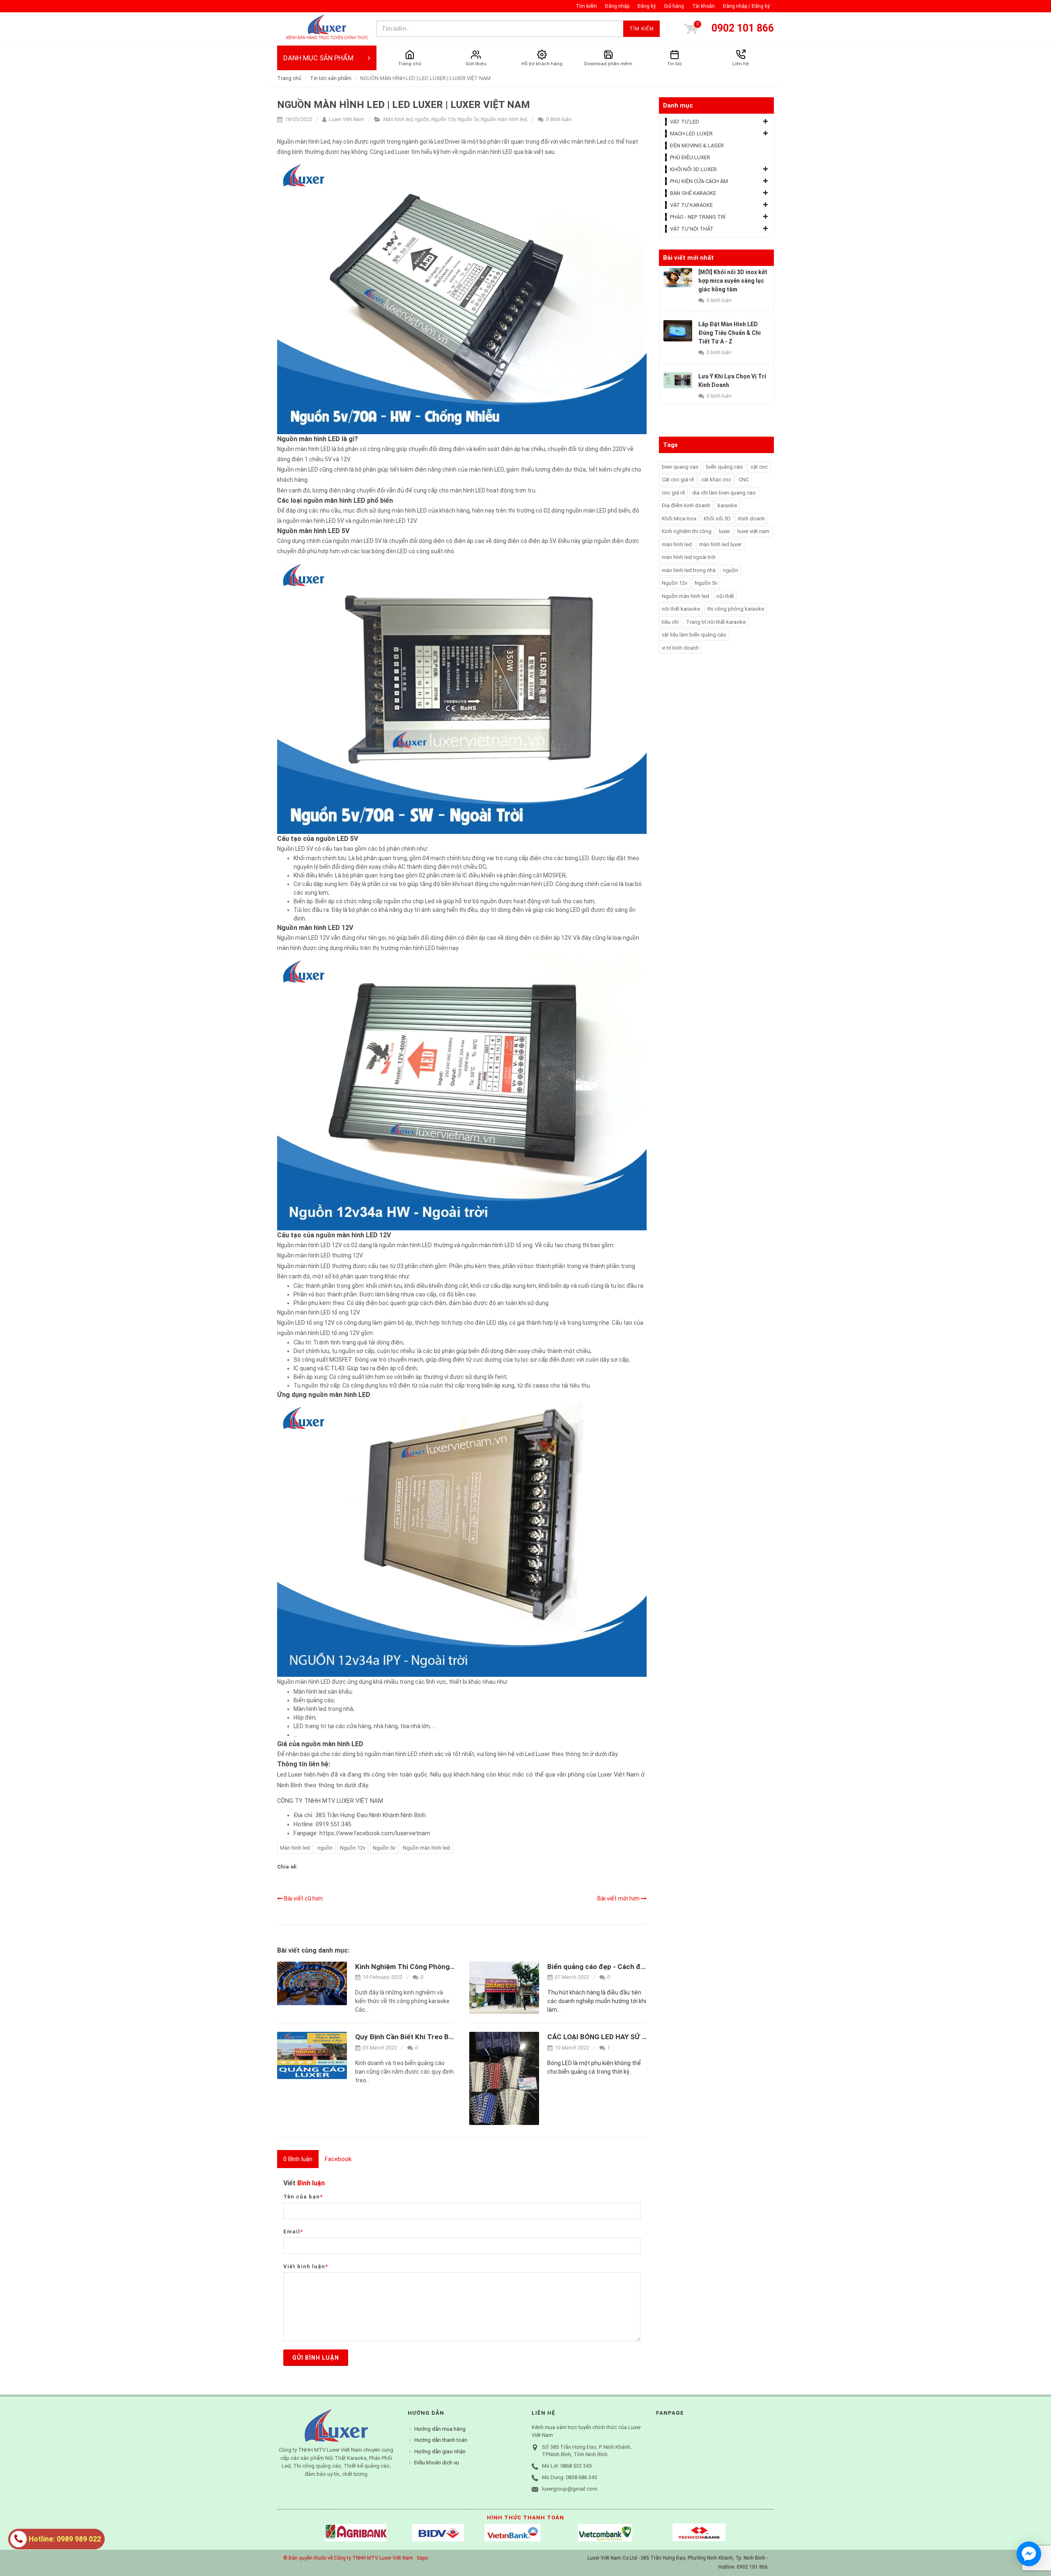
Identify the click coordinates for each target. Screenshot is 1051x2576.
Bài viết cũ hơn (303, 1898)
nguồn (422, 119)
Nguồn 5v (468, 119)
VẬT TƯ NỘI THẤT (692, 229)
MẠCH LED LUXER (691, 134)
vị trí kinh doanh (680, 648)
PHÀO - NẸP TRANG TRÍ (698, 217)
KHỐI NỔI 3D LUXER (693, 169)
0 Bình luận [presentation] (298, 2159)
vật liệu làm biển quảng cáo (694, 635)
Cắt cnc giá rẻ (678, 480)
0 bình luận (718, 300)
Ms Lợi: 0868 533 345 (567, 2466)
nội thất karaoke (681, 609)
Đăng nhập (617, 6)
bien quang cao (680, 467)
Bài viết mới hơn (619, 1898)
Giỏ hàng (674, 6)
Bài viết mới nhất (688, 258)
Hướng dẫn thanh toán (441, 2440)
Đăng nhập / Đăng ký (746, 6)
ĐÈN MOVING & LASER (697, 145)
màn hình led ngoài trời (689, 557)
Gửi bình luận (316, 2358)
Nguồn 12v (443, 119)
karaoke (727, 505)
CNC (744, 480)
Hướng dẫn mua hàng (440, 2429)
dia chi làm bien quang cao (724, 493)
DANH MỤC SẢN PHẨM (318, 58)
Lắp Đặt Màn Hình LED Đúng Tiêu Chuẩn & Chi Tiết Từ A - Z (730, 333)
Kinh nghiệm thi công (687, 531)
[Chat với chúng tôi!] (1029, 2554)
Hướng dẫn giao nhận (440, 2451)
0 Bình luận (558, 119)
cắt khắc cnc (716, 480)
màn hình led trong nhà (689, 570)
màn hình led (677, 544)
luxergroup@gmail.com (570, 2489)
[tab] (298, 2159)
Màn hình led (398, 119)
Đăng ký (647, 6)
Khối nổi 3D (717, 519)
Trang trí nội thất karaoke (716, 622)
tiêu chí (670, 622)
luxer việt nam (753, 531)
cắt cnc (759, 467)
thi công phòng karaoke (736, 609)
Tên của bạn (303, 2197)
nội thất (725, 596)
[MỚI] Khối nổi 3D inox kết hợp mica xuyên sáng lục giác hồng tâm (733, 281)
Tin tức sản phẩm (331, 78)
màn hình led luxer (720, 544)
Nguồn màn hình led (504, 119)
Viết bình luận (306, 2266)
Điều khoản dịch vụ (437, 2463)
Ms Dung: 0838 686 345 (569, 2477)
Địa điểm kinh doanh (686, 505)
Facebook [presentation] (338, 2159)
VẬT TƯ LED (685, 122)
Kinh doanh (752, 519)
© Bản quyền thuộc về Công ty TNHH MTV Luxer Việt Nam (348, 2558)
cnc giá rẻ (673, 493)
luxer (724, 531)
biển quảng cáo (725, 467)
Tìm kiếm (586, 6)
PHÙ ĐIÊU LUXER (690, 157)
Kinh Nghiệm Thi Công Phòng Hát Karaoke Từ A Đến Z (442, 1967)
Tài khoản (703, 6)
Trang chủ (289, 78)
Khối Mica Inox (679, 519)
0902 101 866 (743, 28)
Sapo (422, 2558)
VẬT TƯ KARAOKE (691, 205)
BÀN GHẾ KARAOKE (693, 193)
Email (293, 2231)
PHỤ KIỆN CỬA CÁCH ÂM (699, 181)
